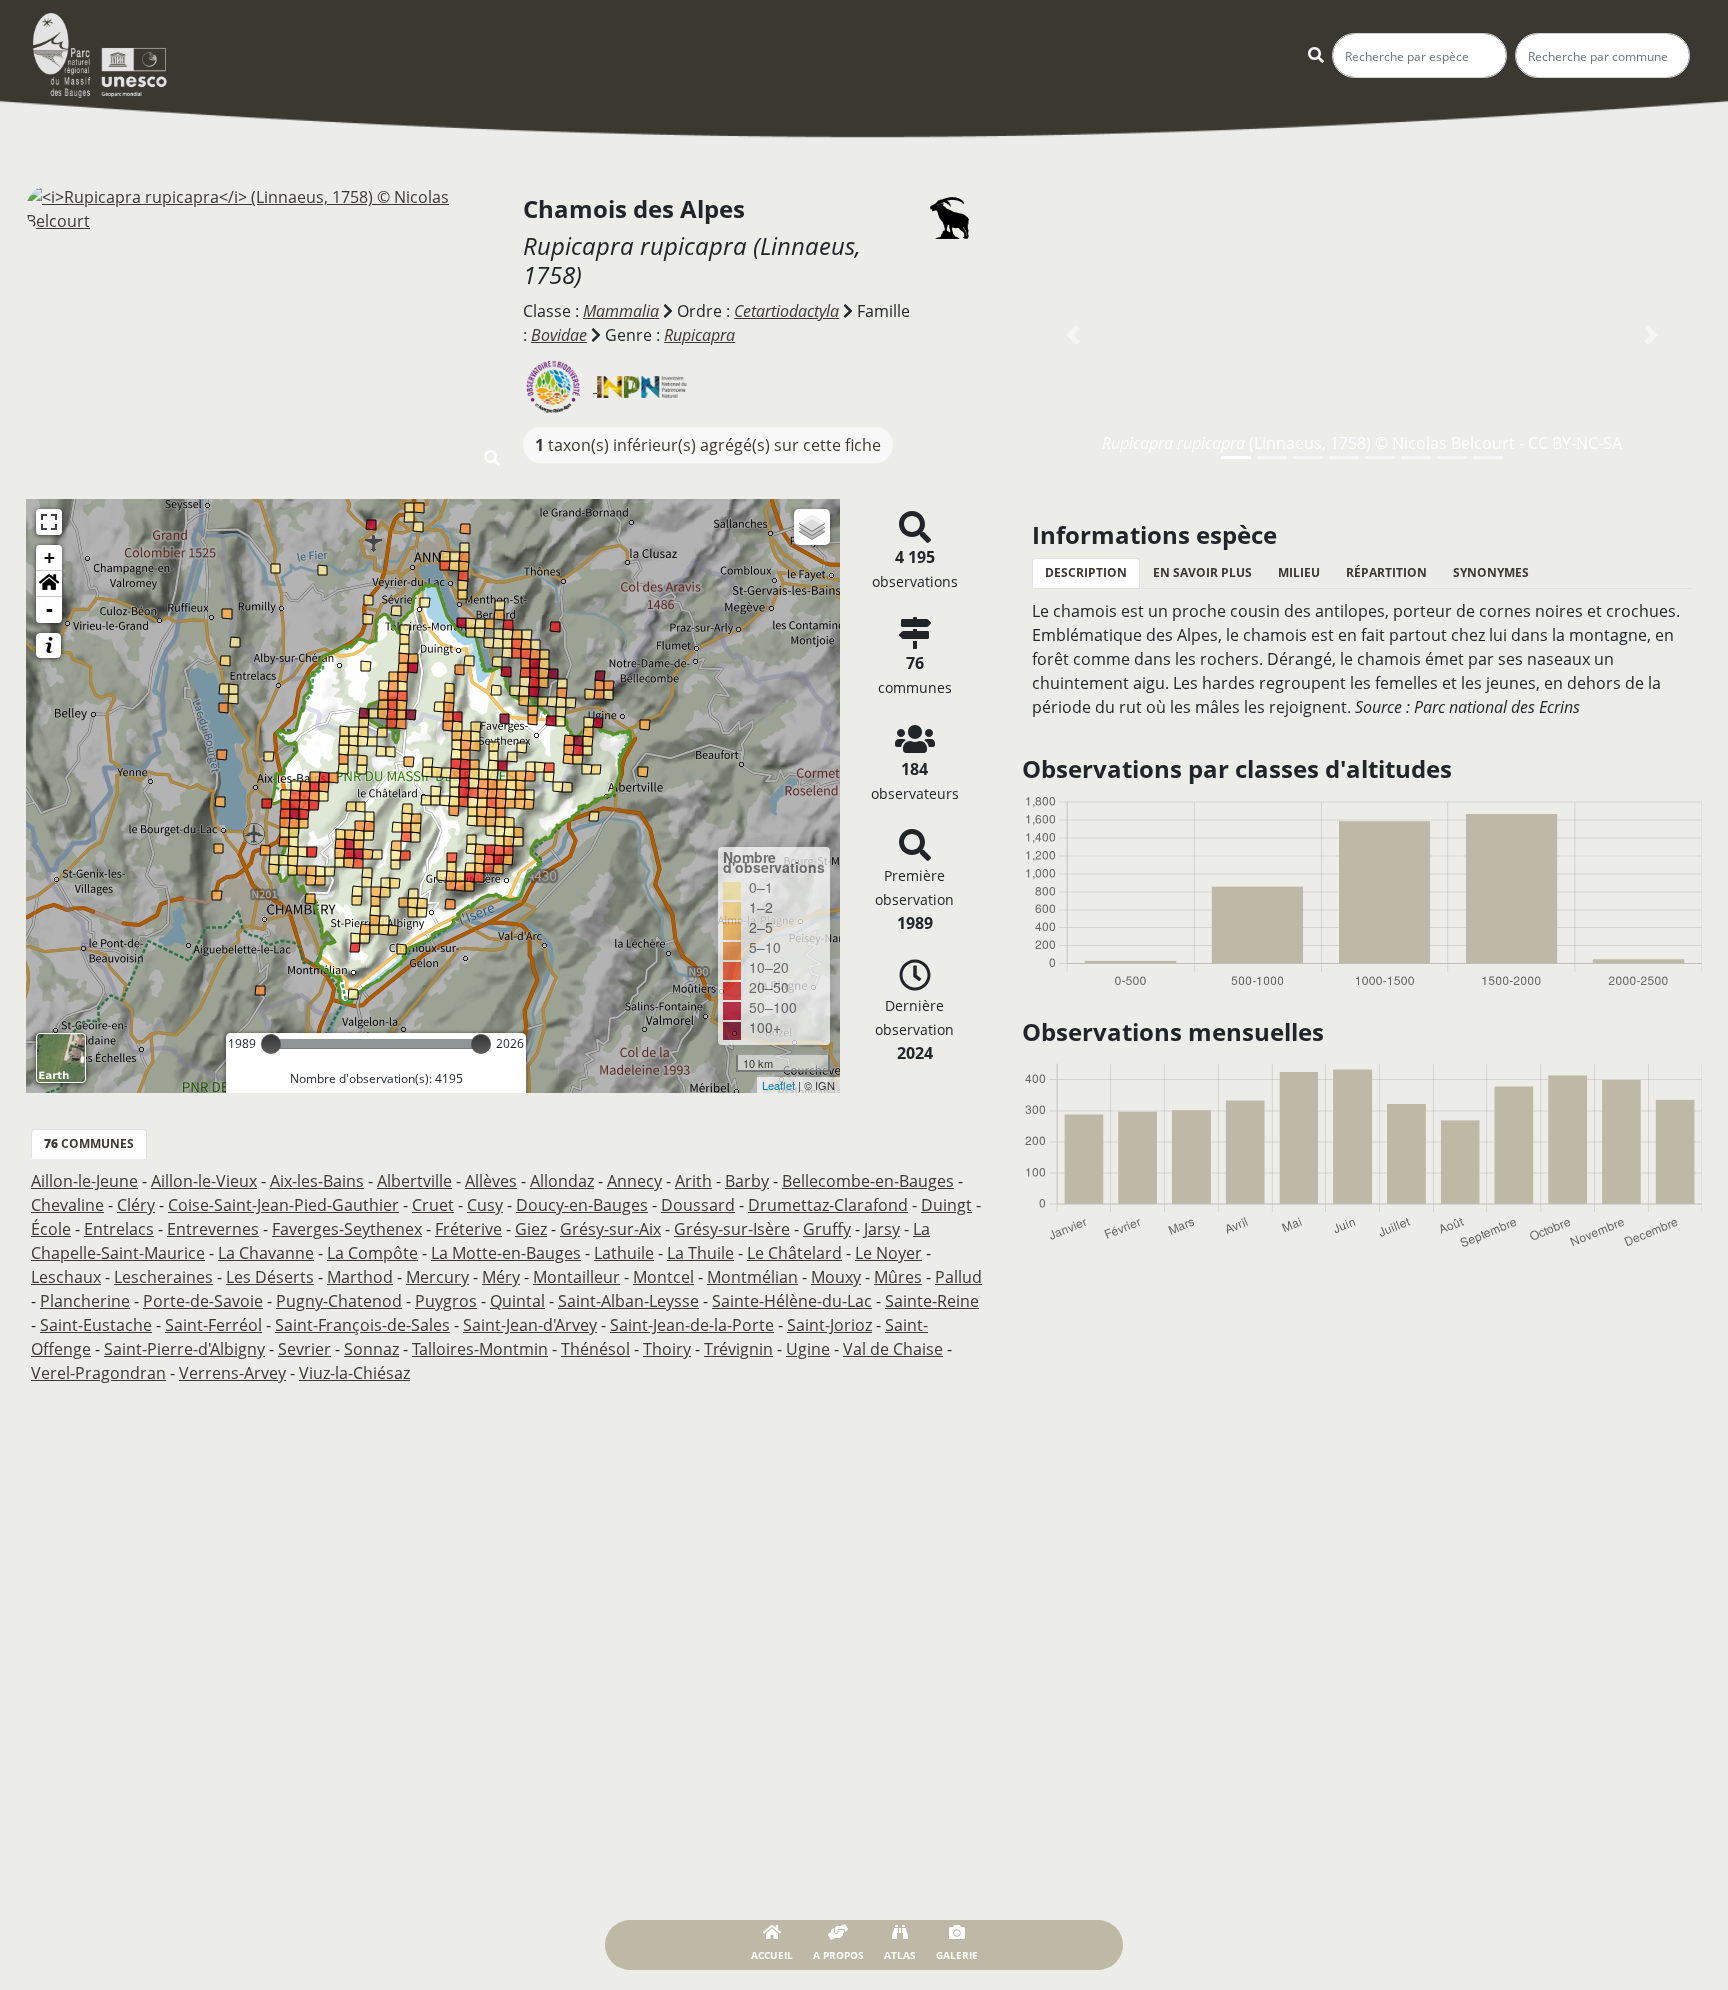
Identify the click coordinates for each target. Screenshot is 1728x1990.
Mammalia (621, 311)
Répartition (1386, 572)
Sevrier (304, 1349)
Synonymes (1491, 572)
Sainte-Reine (932, 1301)
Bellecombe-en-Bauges (868, 1181)
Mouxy (836, 1277)
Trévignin (738, 1349)
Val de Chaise (893, 1349)
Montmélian (752, 1277)
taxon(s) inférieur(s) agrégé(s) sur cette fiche (708, 445)
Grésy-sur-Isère (732, 1229)
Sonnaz (371, 1349)
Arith (693, 1181)
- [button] (49, 609)
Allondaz (562, 1181)
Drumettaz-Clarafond (828, 1205)
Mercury (437, 1277)
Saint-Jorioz (829, 1325)
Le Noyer (888, 1253)
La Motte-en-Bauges (506, 1253)
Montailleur (576, 1277)
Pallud (958, 1277)
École (51, 1229)
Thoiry (667, 1349)
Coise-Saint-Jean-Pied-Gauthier (283, 1205)
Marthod (360, 1277)
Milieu (1299, 572)
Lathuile (624, 1253)
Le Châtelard (794, 1253)
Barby (747, 1181)
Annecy (634, 1181)
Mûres (898, 1277)
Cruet (433, 1205)
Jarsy (882, 1229)
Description (1086, 572)
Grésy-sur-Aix (610, 1229)
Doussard (698, 1205)
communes (89, 1143)
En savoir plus (1202, 572)
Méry (501, 1277)
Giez (531, 1229)
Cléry (136, 1205)
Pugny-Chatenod (339, 1301)
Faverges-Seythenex (347, 1229)
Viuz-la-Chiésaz (354, 1373)
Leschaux (66, 1277)
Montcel (663, 1277)
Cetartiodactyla (786, 311)
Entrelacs (119, 1229)
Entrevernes (213, 1229)
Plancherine (85, 1301)
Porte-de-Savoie (203, 1301)
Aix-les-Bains (317, 1181)
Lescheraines (163, 1277)
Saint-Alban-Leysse (628, 1301)
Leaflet (778, 1085)
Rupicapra (699, 335)
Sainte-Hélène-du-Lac (792, 1301)
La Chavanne (266, 1253)
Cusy (485, 1205)
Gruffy (827, 1229)
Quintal (517, 1301)
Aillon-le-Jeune (84, 1181)
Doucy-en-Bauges (582, 1205)
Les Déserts (270, 1277)
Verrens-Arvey (232, 1373)
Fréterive (468, 1229)
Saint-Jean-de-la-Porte (692, 1325)
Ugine (808, 1349)
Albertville (414, 1181)
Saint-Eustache (96, 1325)
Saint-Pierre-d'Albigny (184, 1349)
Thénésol (595, 1349)
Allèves (491, 1181)
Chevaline (67, 1205)
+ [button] (49, 557)
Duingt (946, 1205)
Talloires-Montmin (480, 1349)
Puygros (446, 1301)
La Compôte (372, 1253)
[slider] (271, 1044)
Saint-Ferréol (213, 1325)
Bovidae (559, 335)
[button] (49, 584)
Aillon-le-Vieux (204, 1181)
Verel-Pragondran (98, 1373)
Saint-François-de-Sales (362, 1325)
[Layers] (812, 527)
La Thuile (700, 1253)
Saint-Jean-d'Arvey (530, 1325)
